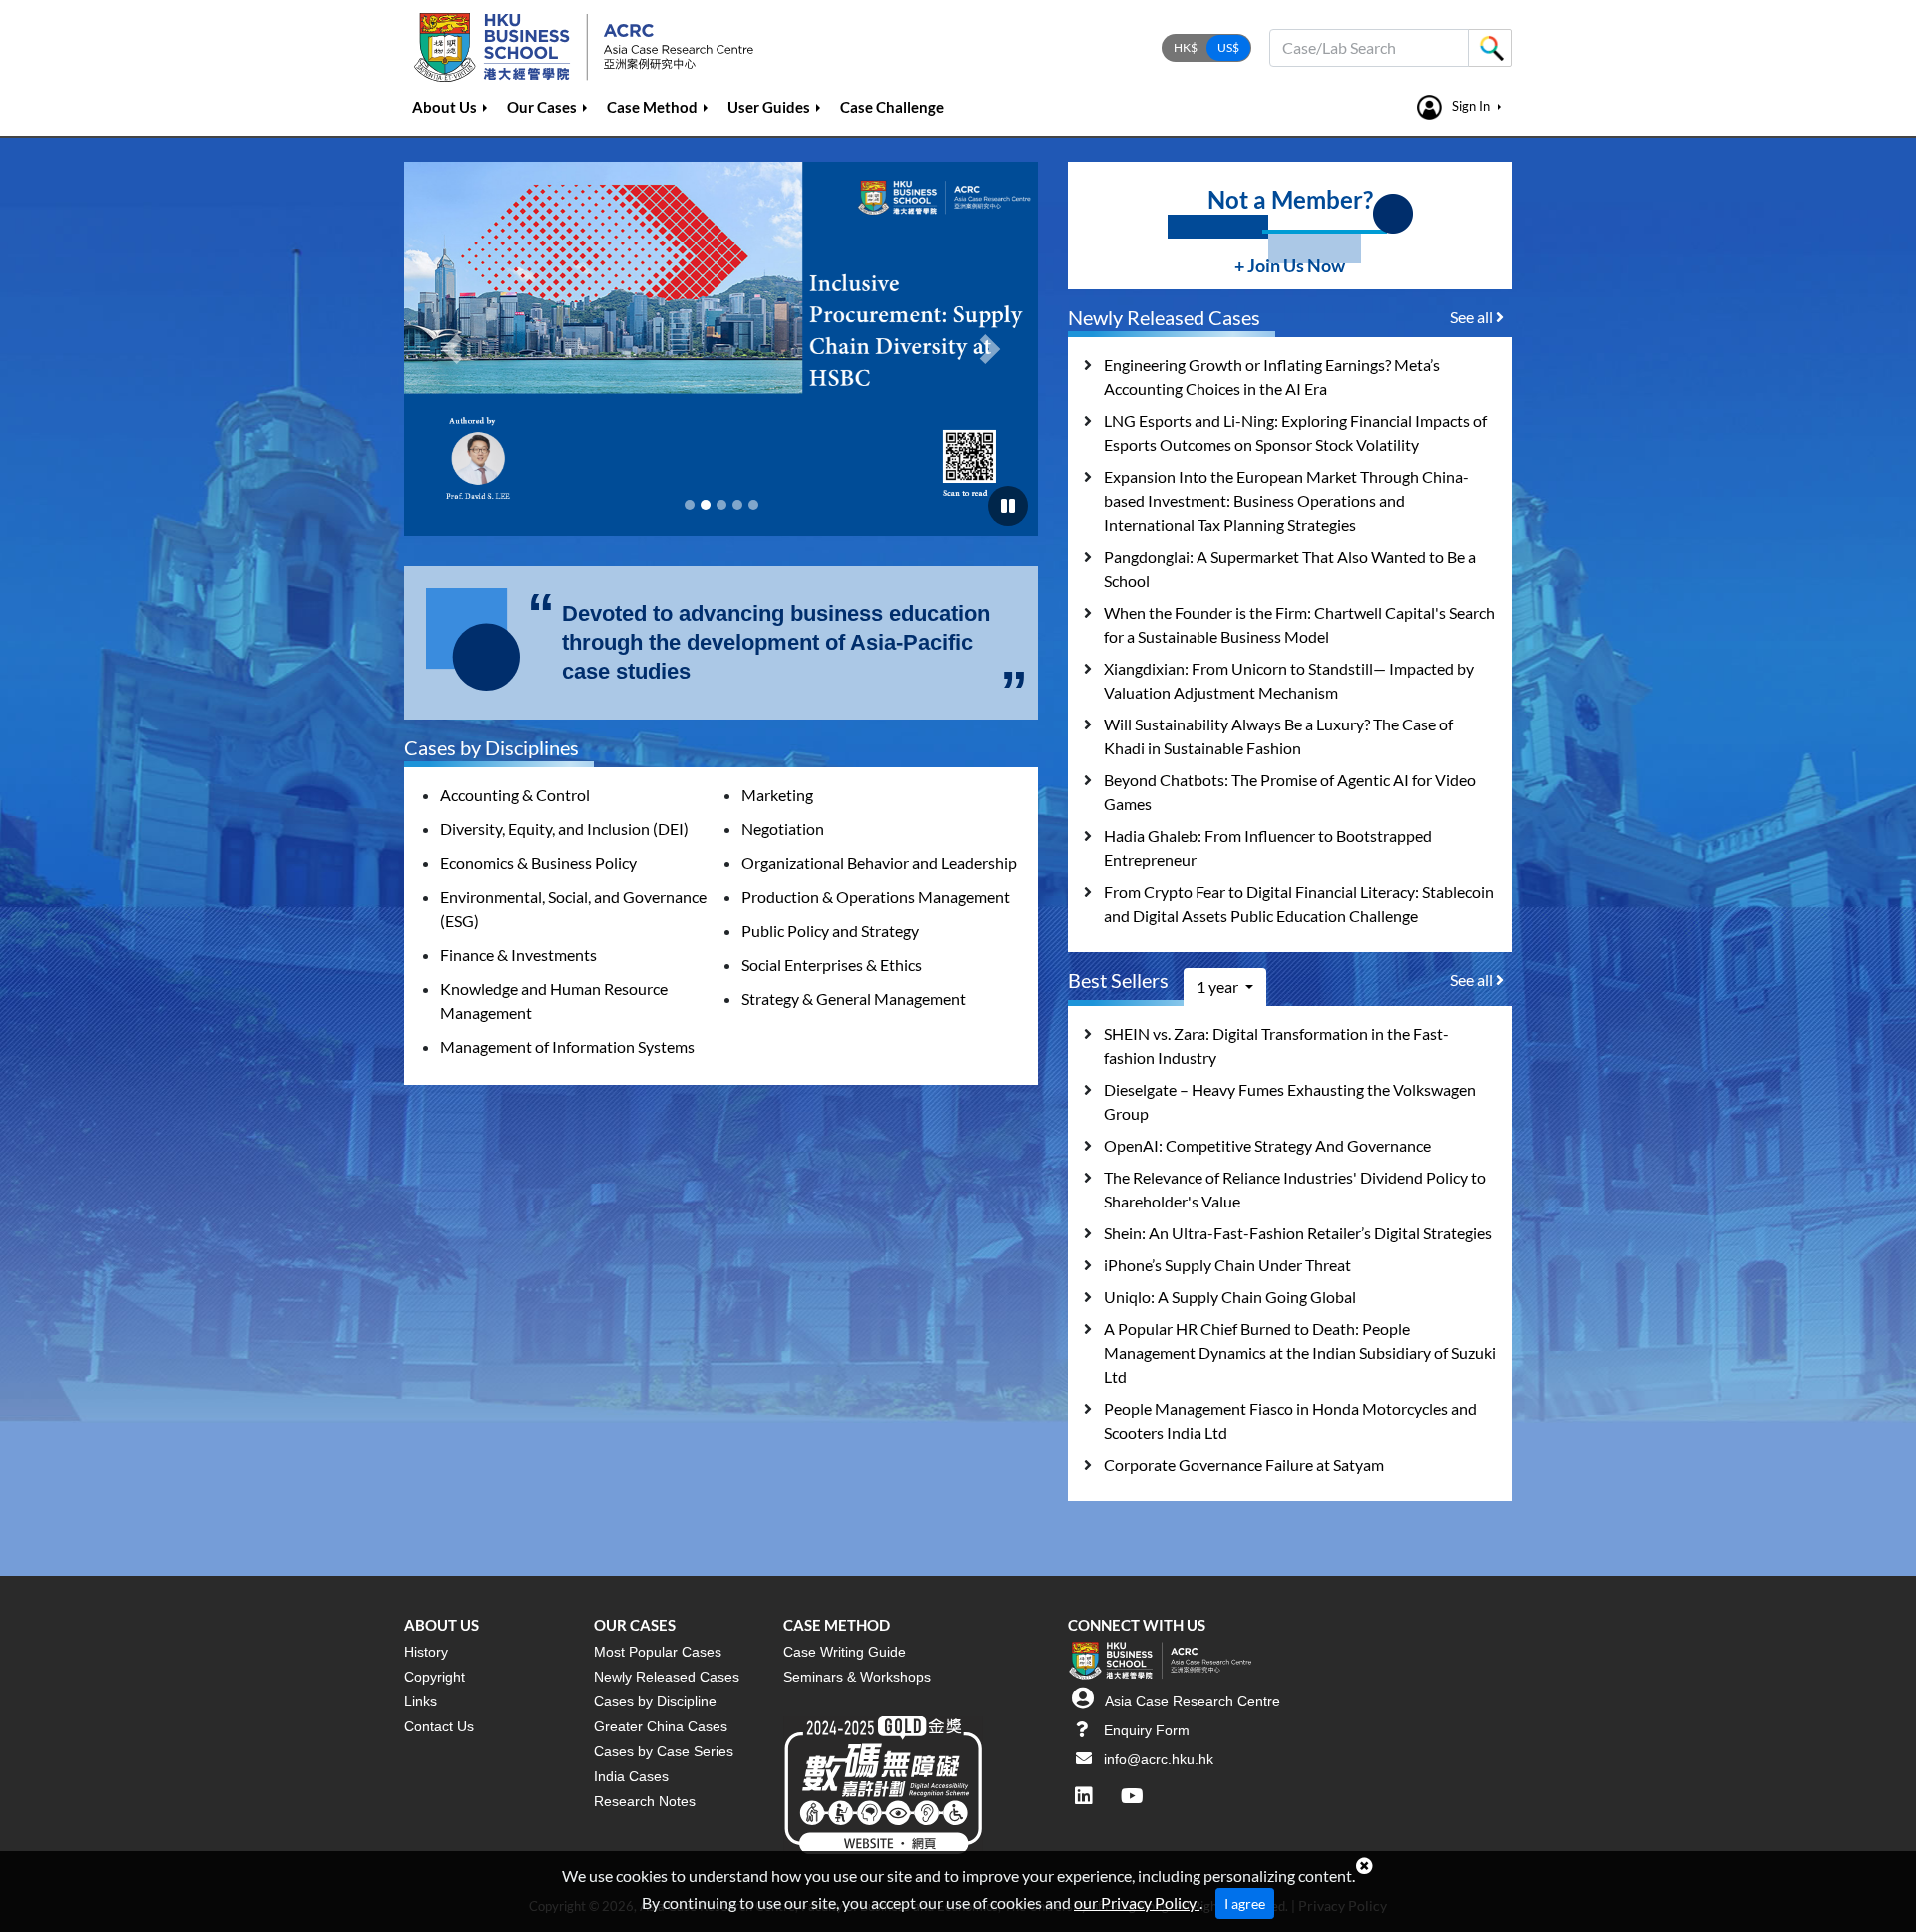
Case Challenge (892, 107)
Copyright (435, 1677)
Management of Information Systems (567, 1046)
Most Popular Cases (658, 1652)
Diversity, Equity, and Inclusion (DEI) (564, 829)
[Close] (1365, 1866)
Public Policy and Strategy (830, 931)
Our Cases (542, 107)
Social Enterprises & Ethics (832, 965)
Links (421, 1701)
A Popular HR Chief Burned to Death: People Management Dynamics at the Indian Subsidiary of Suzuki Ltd (1300, 1353)
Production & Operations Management (876, 897)
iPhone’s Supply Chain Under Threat (1227, 1265)
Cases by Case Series (664, 1751)
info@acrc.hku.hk (1159, 1759)
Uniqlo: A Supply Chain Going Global (1230, 1297)
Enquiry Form (1147, 1730)
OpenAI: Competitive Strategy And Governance (1267, 1145)
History (426, 1652)
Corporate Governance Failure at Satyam (1244, 1464)
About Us (445, 107)
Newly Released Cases (667, 1677)
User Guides (769, 107)
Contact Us (439, 1726)
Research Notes (645, 1801)
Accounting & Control (515, 795)
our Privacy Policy (1137, 1903)
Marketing (777, 795)
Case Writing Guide (845, 1652)
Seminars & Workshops (857, 1677)
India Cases (631, 1776)
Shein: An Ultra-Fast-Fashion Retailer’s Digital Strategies (1298, 1233)
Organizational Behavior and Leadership (879, 863)
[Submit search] (1490, 48)
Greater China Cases (661, 1726)
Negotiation (783, 829)
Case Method (652, 107)
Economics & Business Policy (538, 863)
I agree (1245, 1904)
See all (1473, 317)
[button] (452, 349)
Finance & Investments (518, 955)
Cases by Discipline (655, 1701)
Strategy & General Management (854, 998)
